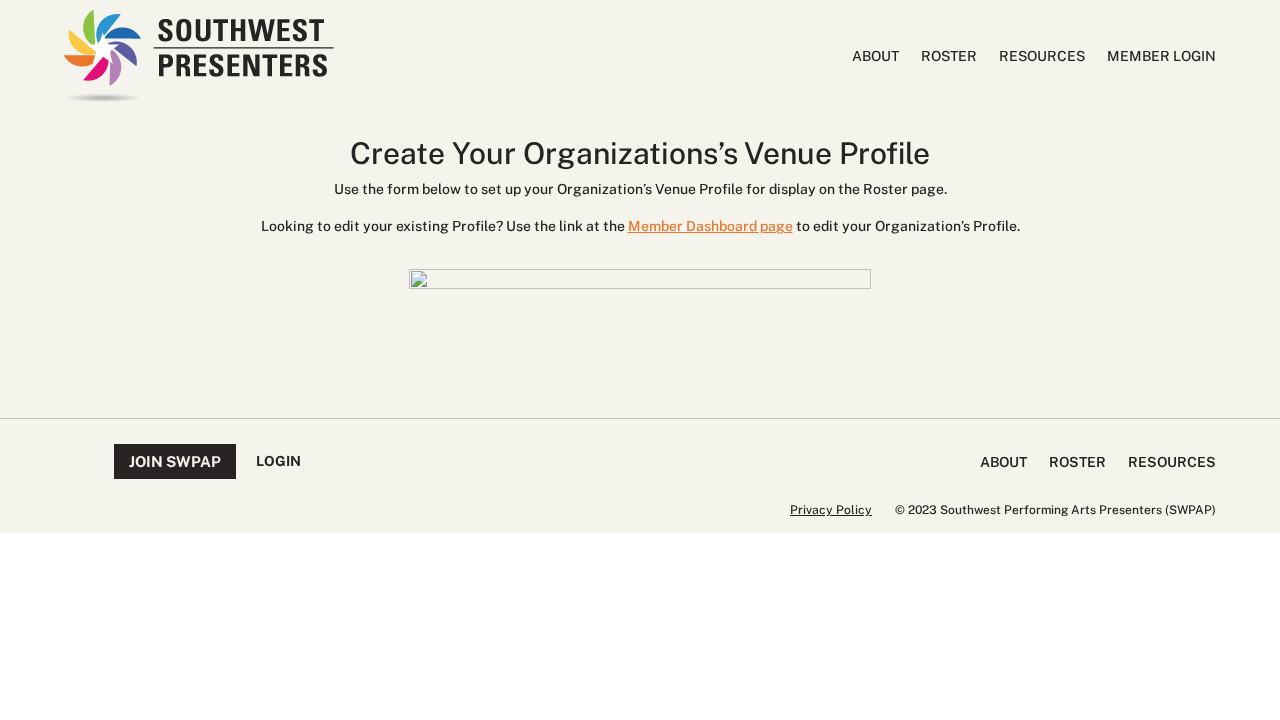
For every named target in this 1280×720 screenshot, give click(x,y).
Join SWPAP (175, 461)
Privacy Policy (831, 510)
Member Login (1161, 56)
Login (278, 461)
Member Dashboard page (710, 226)
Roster (949, 56)
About (875, 56)
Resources (1042, 56)
